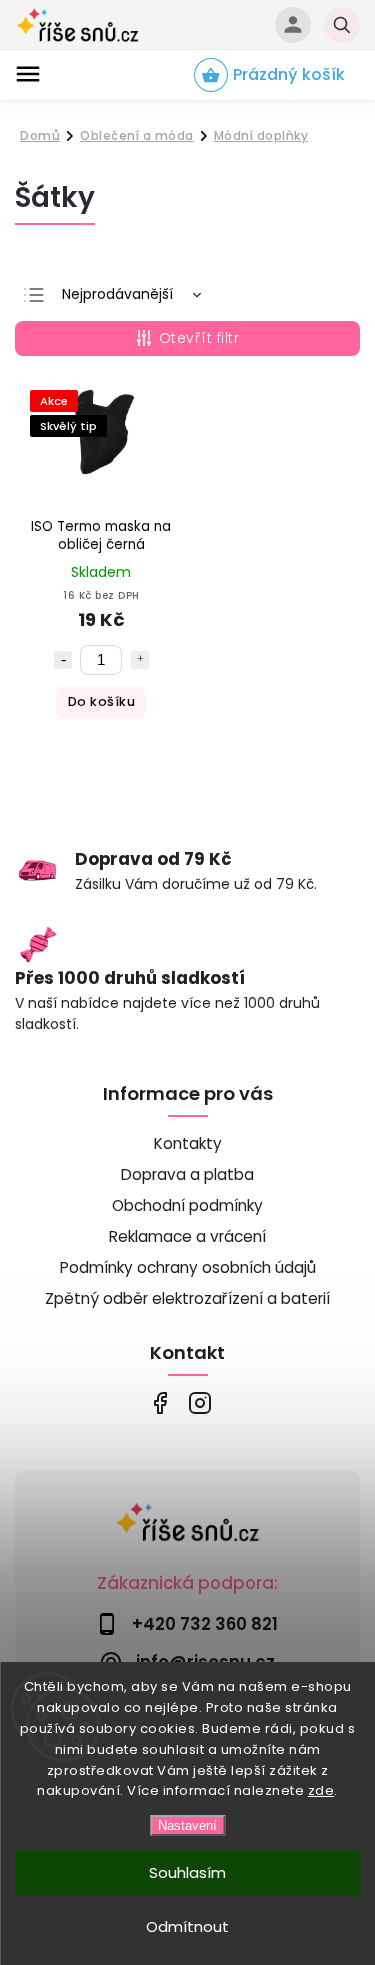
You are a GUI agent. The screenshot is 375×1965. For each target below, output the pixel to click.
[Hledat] (342, 25)
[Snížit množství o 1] (63, 660)
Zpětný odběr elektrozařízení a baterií (187, 1298)
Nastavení (187, 1825)
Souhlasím (187, 1872)
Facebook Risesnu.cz (160, 1403)
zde (321, 1790)
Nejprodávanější (117, 294)
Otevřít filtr (199, 338)
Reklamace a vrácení (187, 1236)
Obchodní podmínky (187, 1205)
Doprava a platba (187, 1174)
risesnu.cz (200, 1403)
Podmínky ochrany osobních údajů (188, 1267)
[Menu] (28, 74)
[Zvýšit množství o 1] (140, 660)
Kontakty (188, 1143)
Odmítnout (187, 1926)
